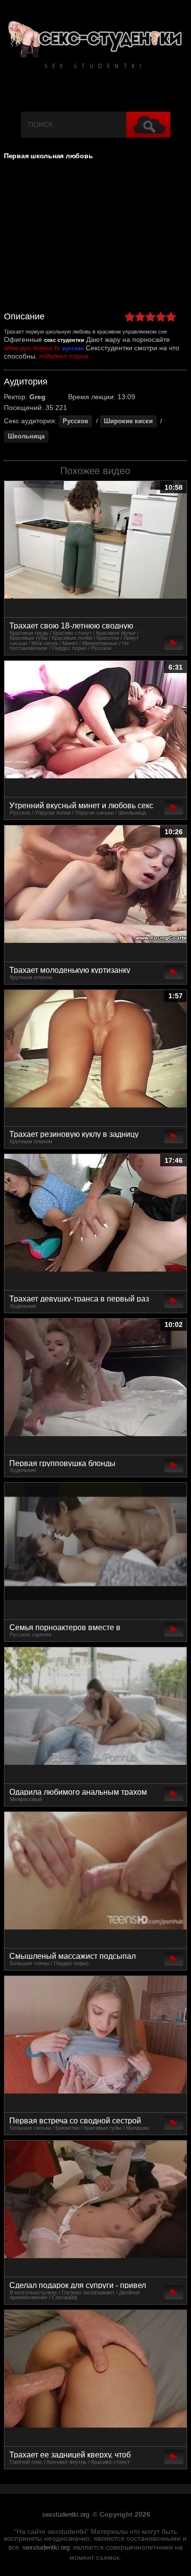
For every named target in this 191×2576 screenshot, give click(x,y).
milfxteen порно (64, 356)
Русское (75, 421)
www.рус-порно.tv (32, 348)
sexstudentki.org (66, 2515)
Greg (37, 397)
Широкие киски (128, 421)
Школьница (26, 436)
